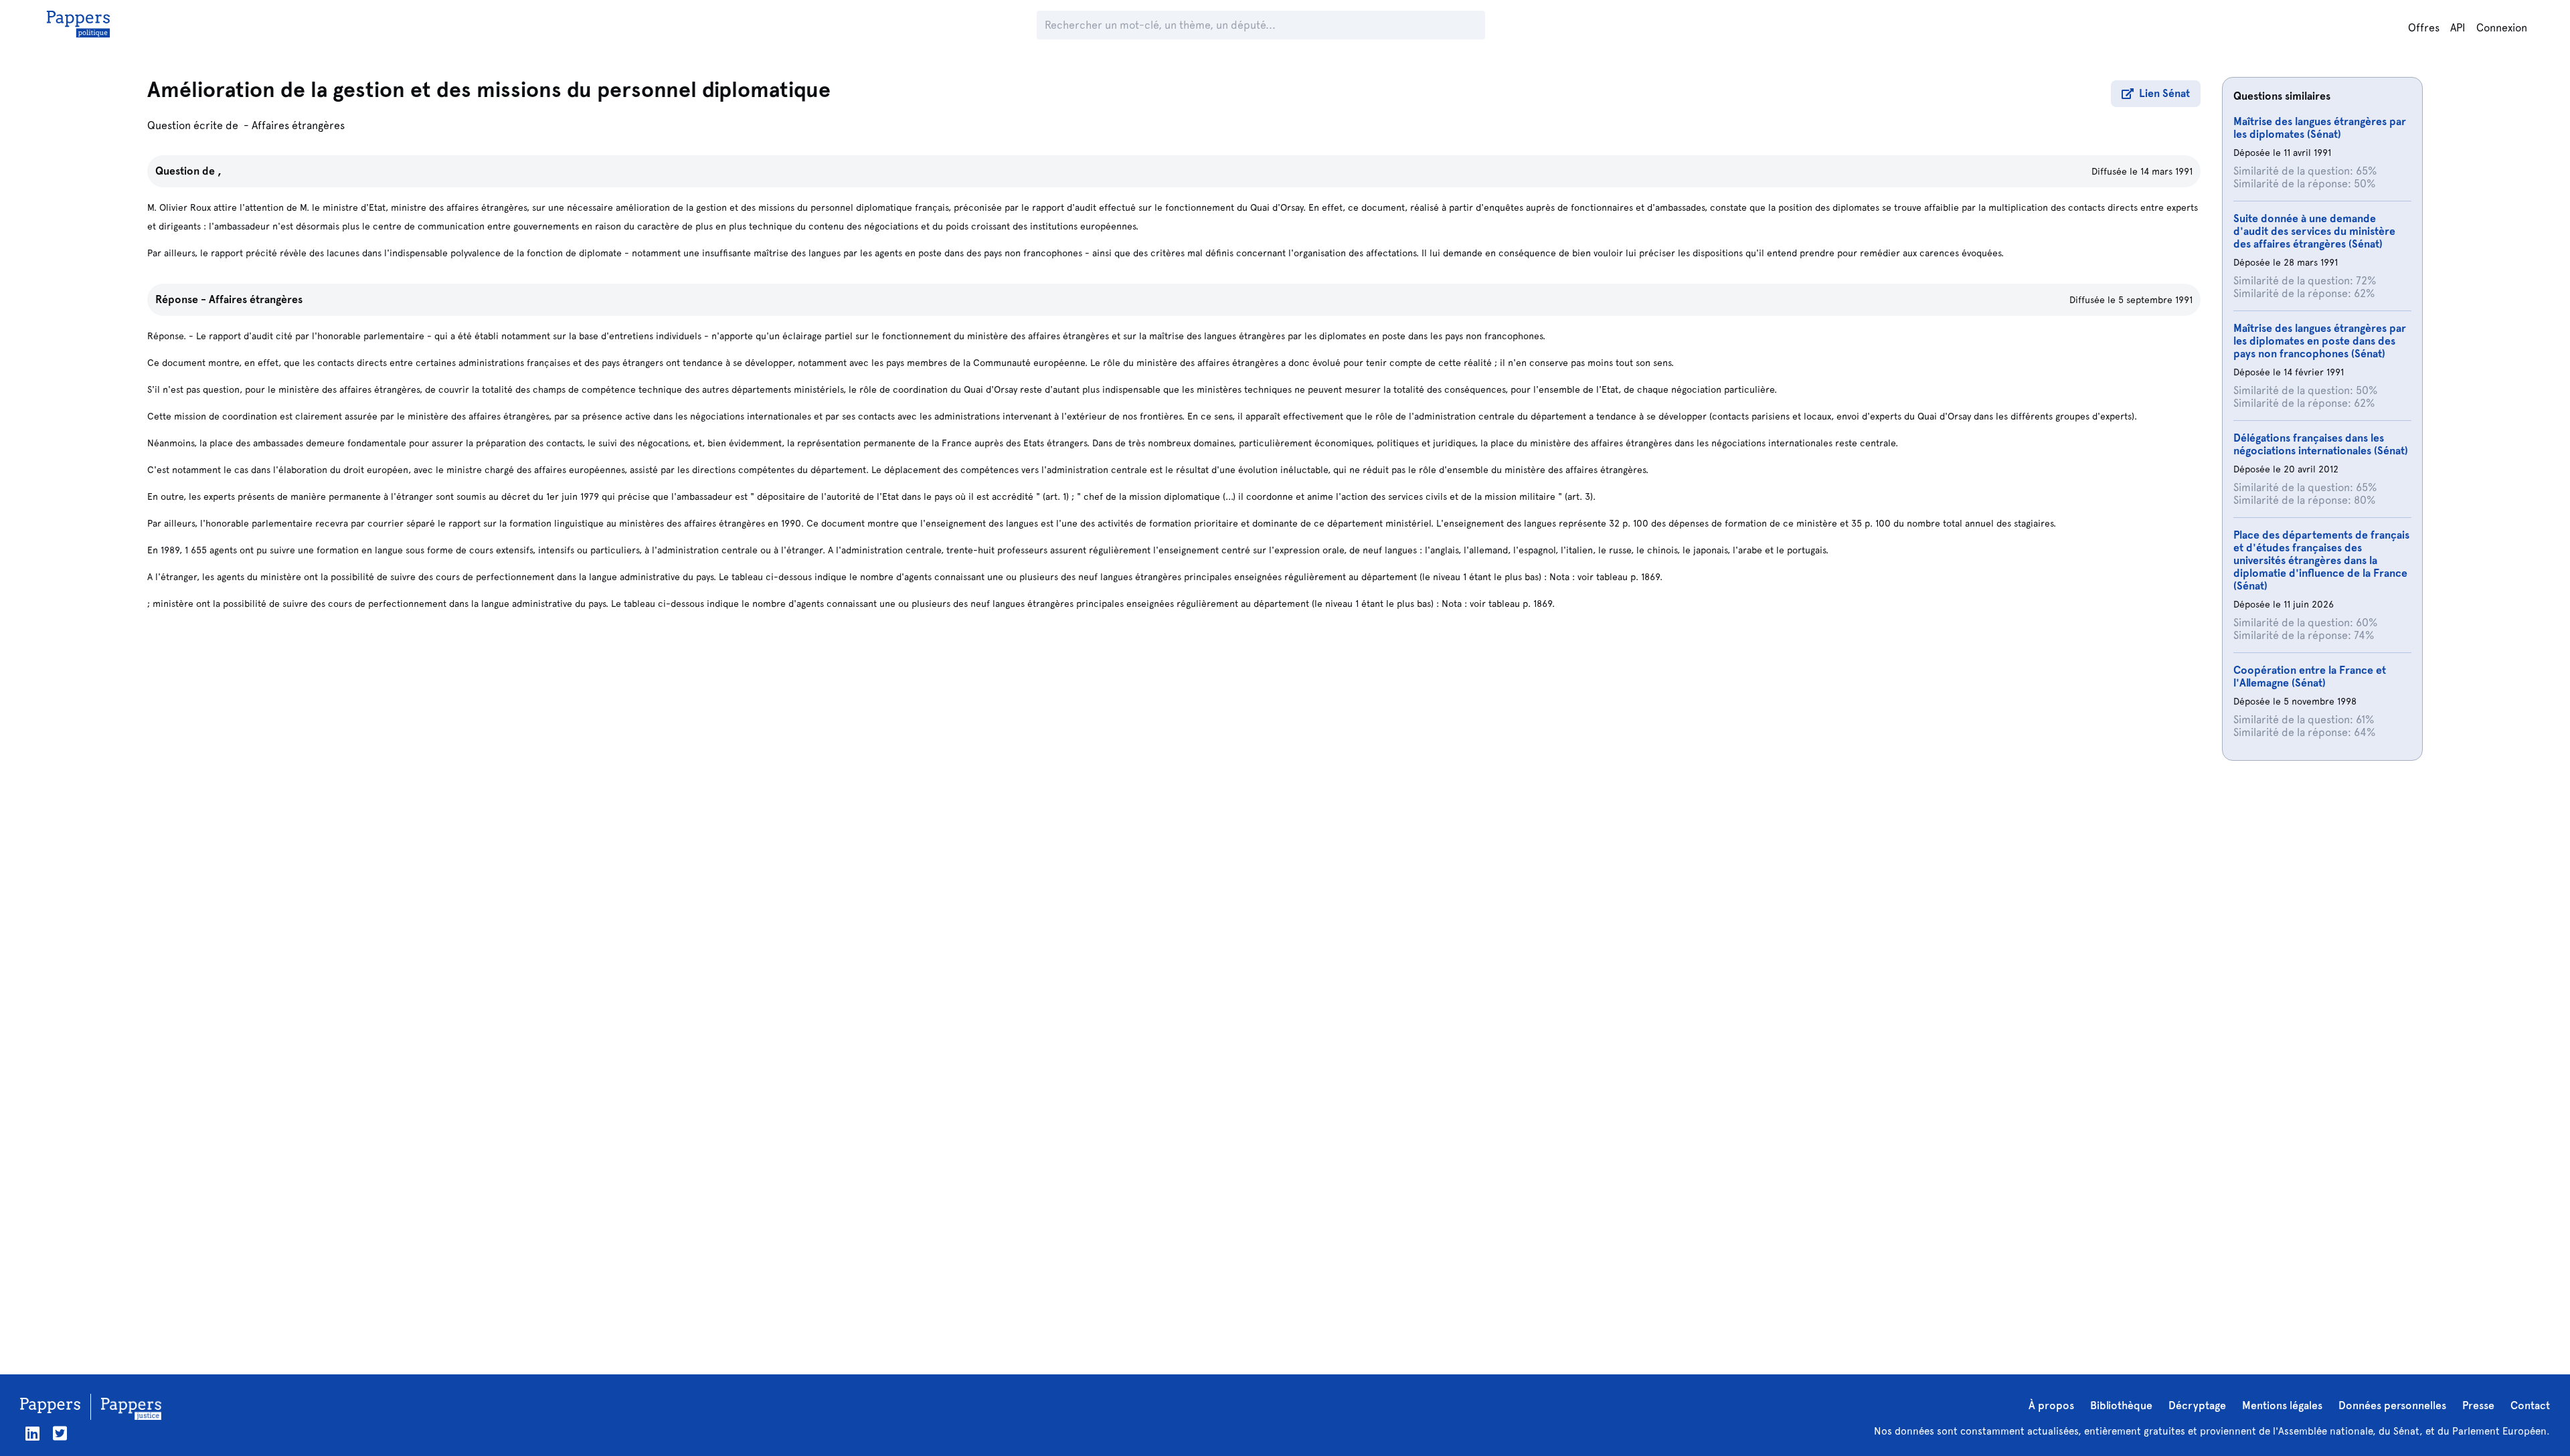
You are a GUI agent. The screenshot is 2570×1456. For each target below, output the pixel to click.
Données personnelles (2392, 1405)
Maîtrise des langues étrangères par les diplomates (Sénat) (2320, 128)
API (2458, 28)
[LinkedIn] (32, 1434)
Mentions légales (2282, 1405)
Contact (2530, 1405)
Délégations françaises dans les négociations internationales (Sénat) (2321, 444)
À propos (2051, 1405)
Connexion (2502, 28)
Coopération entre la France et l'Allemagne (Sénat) (2310, 676)
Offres (2424, 28)
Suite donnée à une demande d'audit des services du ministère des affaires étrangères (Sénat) (2314, 231)
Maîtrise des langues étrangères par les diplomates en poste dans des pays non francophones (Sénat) (2320, 341)
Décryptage (2197, 1405)
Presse (2478, 1405)
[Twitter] (60, 1434)
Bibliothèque (2121, 1405)
